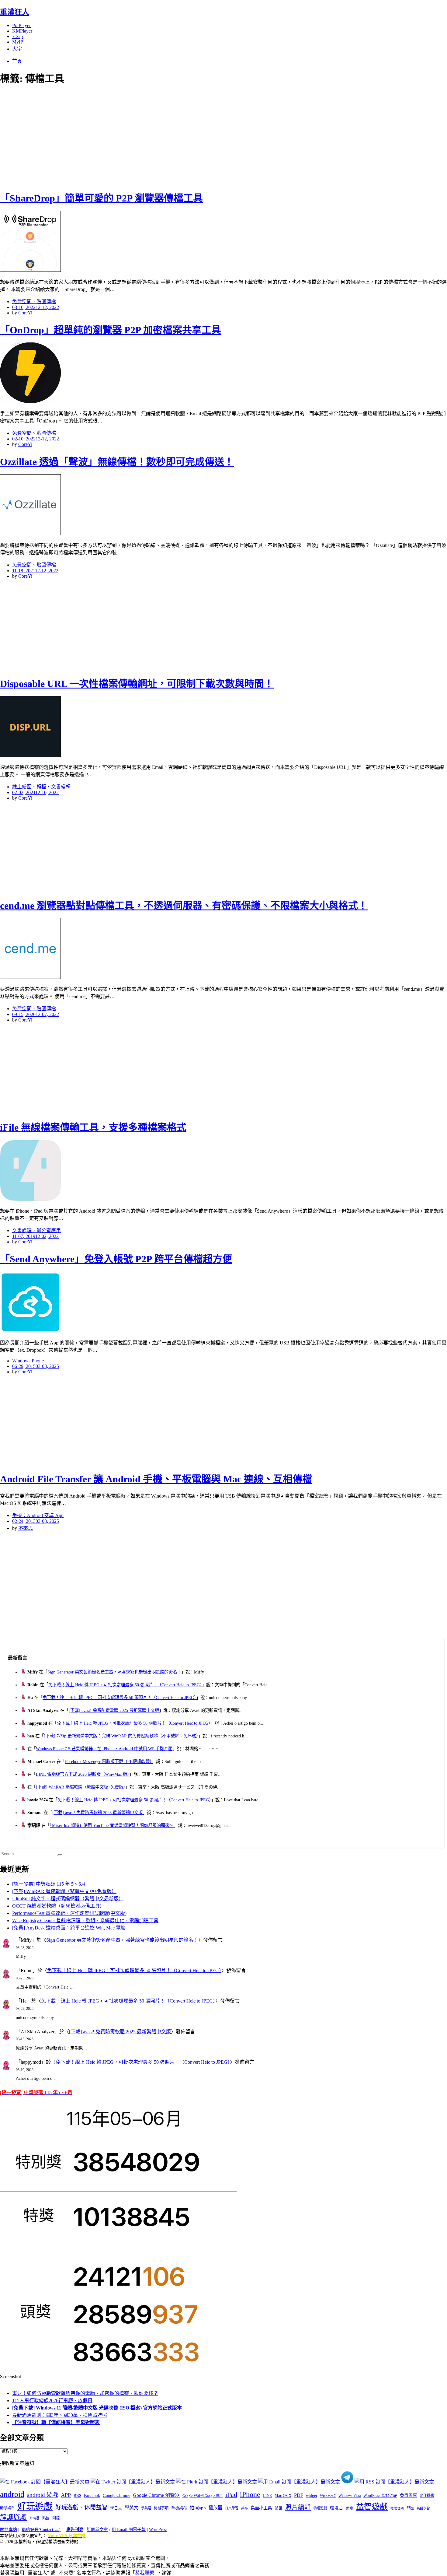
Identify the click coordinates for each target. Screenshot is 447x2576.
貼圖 (46, 2518)
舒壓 (410, 2508)
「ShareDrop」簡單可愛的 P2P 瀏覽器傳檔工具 (101, 198)
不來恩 (26, 1528)
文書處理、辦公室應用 (36, 1230)
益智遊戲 (372, 2507)
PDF (299, 2495)
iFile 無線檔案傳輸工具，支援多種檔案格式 (93, 1127)
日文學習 (232, 2508)
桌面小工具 (261, 2508)
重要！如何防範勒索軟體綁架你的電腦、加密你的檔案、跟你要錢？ (85, 2393)
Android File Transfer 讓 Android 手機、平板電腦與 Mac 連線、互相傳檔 (156, 1479)
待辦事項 (161, 2508)
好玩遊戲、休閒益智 (81, 2507)
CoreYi (25, 313)
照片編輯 (298, 2507)
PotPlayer (21, 25)
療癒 (350, 2508)
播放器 (215, 2508)
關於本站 (9, 2530)
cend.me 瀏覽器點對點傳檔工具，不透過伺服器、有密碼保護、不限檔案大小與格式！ (184, 906)
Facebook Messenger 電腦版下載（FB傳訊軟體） (108, 1761)
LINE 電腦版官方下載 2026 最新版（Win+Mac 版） (83, 1774)
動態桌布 (7, 2508)
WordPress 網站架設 (380, 2496)
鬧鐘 (56, 2518)
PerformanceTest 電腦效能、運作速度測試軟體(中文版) (69, 1913)
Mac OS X (283, 2496)
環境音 (336, 2508)
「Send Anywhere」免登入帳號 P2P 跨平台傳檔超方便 (116, 1259)
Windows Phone (28, 1361)
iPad (231, 2495)
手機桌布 (179, 2508)
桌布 (244, 2508)
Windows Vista (350, 2496)
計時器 (35, 2518)
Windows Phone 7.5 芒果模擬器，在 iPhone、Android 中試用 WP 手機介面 (104, 1749)
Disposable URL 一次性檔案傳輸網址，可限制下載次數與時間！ (137, 684)
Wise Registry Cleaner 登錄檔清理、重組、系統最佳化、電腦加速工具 (85, 1921)
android (12, 2494)
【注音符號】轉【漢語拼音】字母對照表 (56, 2422)
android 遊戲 (43, 2495)
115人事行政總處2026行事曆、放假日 (52, 2401)
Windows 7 (328, 2496)
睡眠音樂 (397, 2508)
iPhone (250, 2494)
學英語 (146, 2508)
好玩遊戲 (35, 2506)
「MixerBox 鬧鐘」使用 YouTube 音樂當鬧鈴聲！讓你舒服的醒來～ (112, 1825)
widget (312, 2495)
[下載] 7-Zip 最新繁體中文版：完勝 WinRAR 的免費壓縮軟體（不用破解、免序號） (121, 1736)
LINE (267, 2496)
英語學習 (423, 2508)
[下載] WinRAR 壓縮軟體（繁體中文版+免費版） (81, 1787)
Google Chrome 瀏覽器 (156, 2495)
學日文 (116, 2508)
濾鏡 (279, 2508)
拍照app (198, 2508)
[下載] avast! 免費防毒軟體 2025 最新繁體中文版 (114, 1710)
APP (66, 2495)
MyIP (18, 42)
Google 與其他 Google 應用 (203, 2496)
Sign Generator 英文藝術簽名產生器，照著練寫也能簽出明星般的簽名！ (114, 1672)
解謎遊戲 (13, 2517)
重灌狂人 (15, 12)
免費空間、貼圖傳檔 (34, 301)
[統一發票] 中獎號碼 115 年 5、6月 (49, 1884)
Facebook (92, 2495)
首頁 (17, 61)
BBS (77, 2495)
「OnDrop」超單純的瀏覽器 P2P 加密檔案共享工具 (111, 330)
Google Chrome (116, 2495)
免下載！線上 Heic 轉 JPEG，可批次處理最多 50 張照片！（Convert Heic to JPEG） (125, 1685)
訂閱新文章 (97, 2530)
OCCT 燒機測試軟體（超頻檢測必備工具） (58, 1906)
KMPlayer (22, 31)
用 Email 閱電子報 (129, 2530)
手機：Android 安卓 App (38, 1515)
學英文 (132, 2508)
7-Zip (17, 36)
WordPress (158, 2530)
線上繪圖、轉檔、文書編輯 (41, 787)
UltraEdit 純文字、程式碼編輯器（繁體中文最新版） (68, 1899)
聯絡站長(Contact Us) (41, 2530)
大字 (17, 49)
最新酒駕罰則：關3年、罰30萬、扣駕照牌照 (60, 2415)
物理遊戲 (320, 2508)
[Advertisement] (109, 137)
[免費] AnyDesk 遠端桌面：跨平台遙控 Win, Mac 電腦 (69, 1928)
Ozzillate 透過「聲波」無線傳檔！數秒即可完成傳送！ (117, 462)
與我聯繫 (145, 2573)
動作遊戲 (427, 2496)
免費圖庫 (408, 2495)
